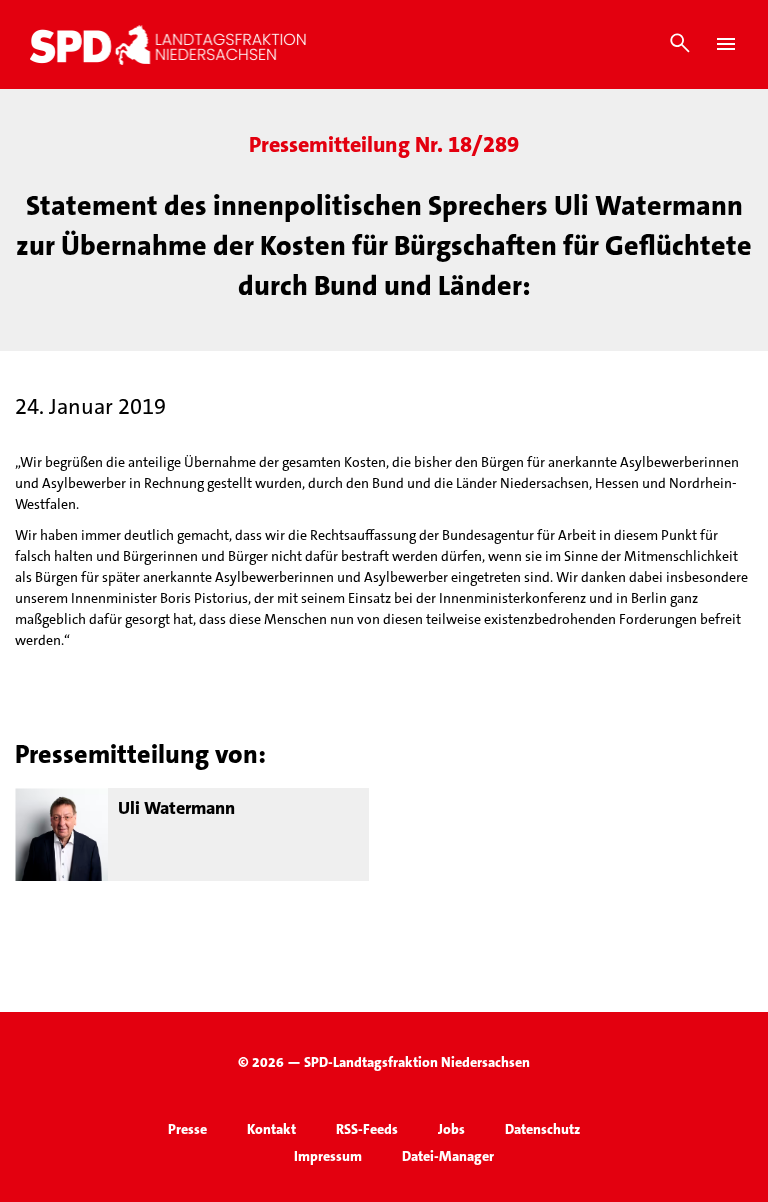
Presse (187, 1129)
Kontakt (271, 1129)
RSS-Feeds (367, 1129)
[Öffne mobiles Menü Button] (726, 44)
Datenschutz (542, 1129)
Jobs (451, 1129)
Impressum (328, 1156)
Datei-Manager (448, 1156)
